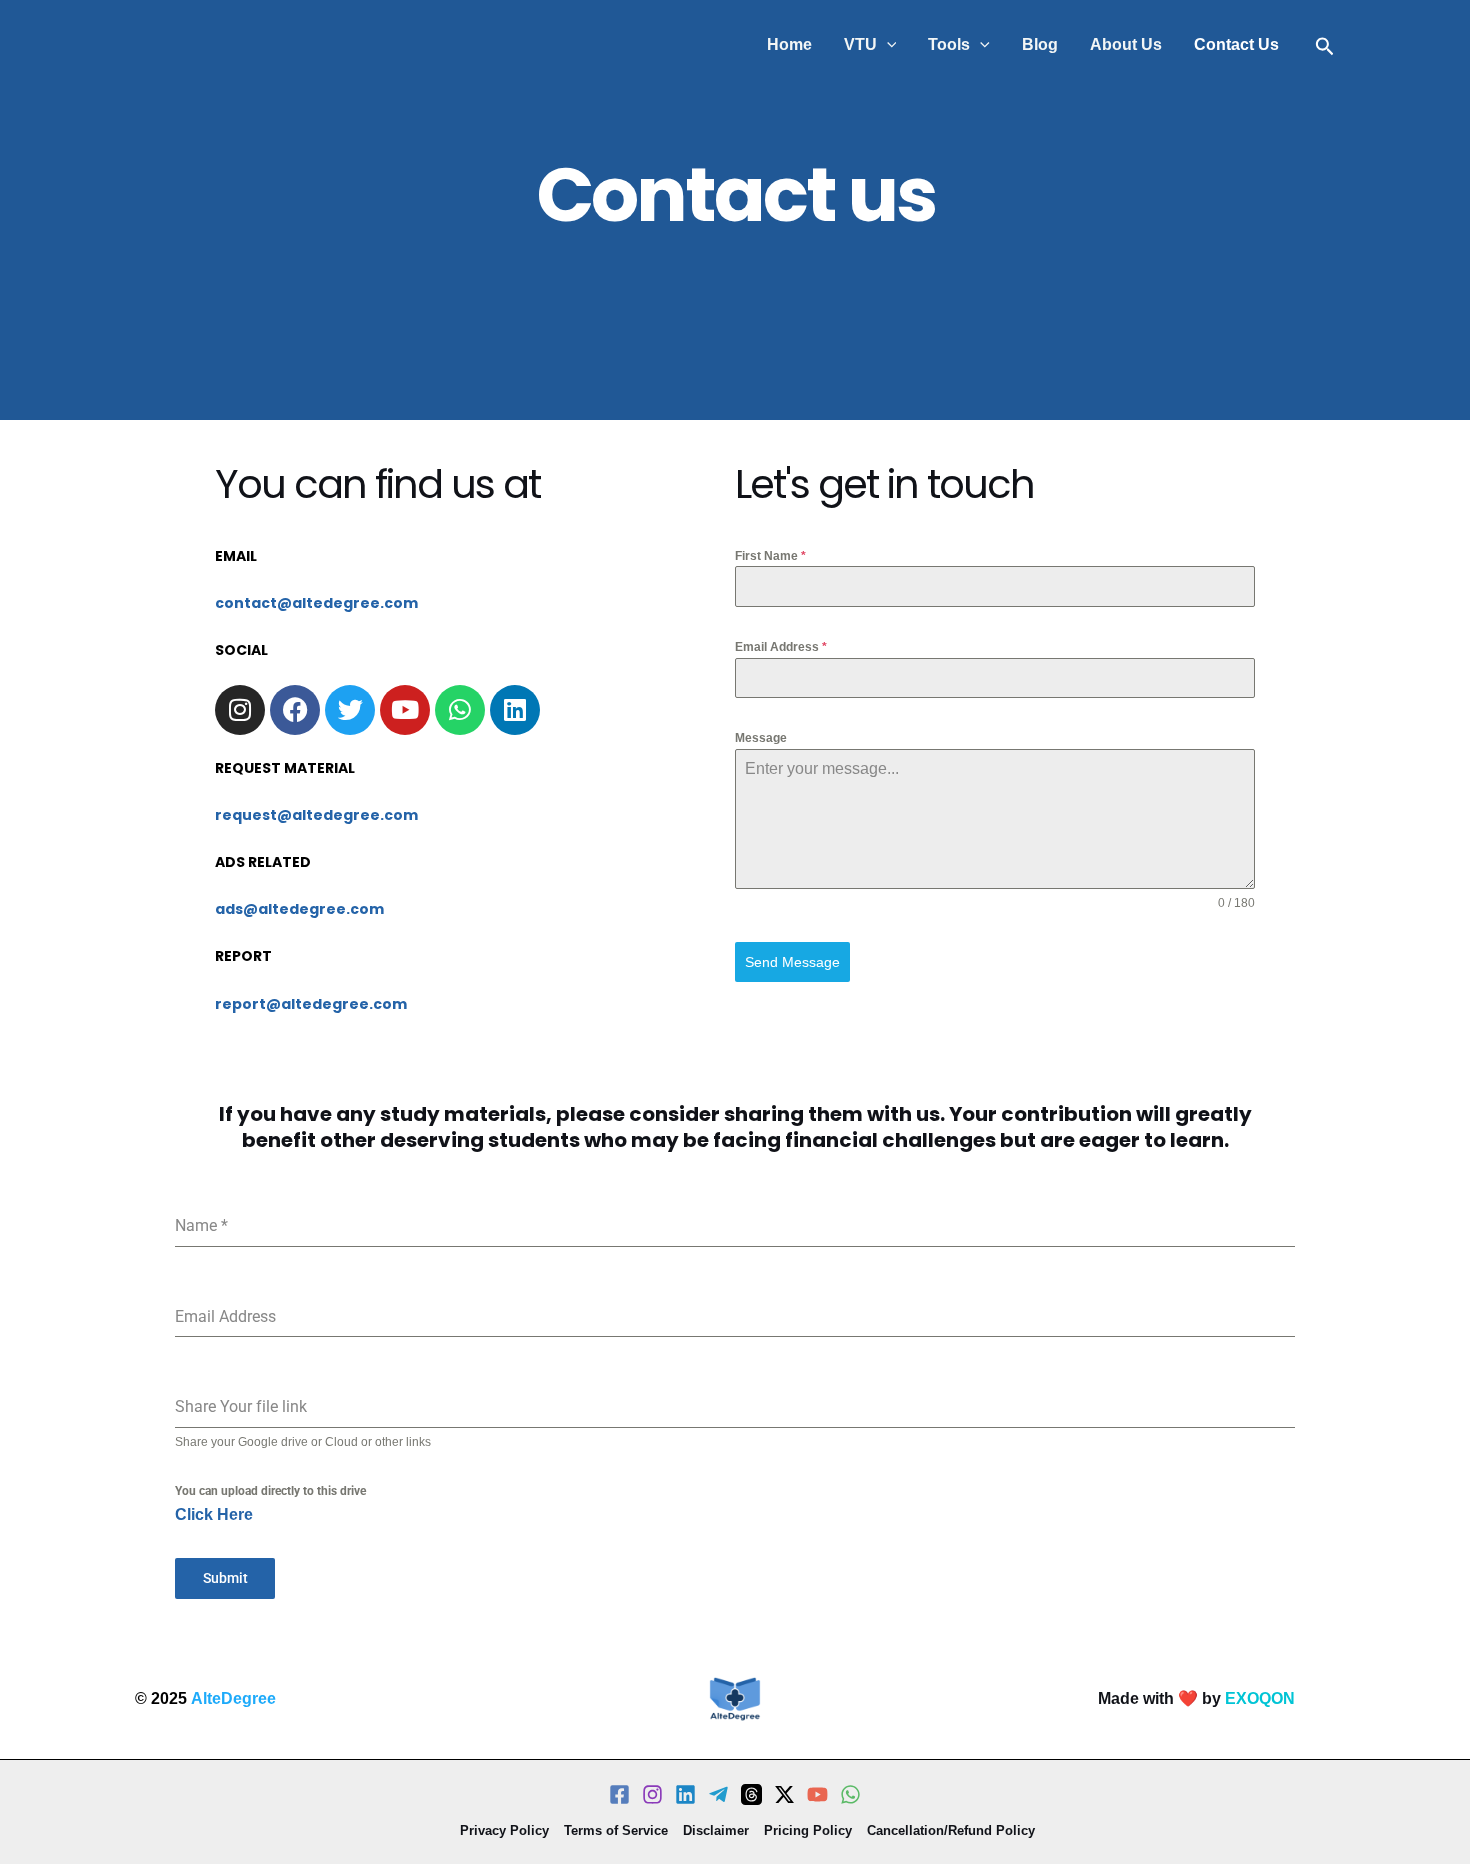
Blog (1040, 44)
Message (761, 738)
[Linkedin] (685, 1794)
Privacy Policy (504, 1830)
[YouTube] (817, 1794)
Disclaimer (716, 1830)
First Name (770, 556)
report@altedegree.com (311, 1004)
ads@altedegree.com (299, 909)
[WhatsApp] (850, 1794)
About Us (1126, 44)
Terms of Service (616, 1830)
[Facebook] (619, 1794)
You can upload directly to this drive (270, 1491)
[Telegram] (718, 1794)
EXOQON (1260, 1698)
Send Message (792, 962)
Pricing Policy (808, 1830)
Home (789, 44)
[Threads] (751, 1794)
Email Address (781, 647)
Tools (949, 44)
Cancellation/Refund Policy (951, 1830)
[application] (887, 45)
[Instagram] (652, 1794)
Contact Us (1236, 44)
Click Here (214, 1514)
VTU (860, 44)
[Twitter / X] (784, 1794)
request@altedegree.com (316, 815)
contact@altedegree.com (316, 603)
